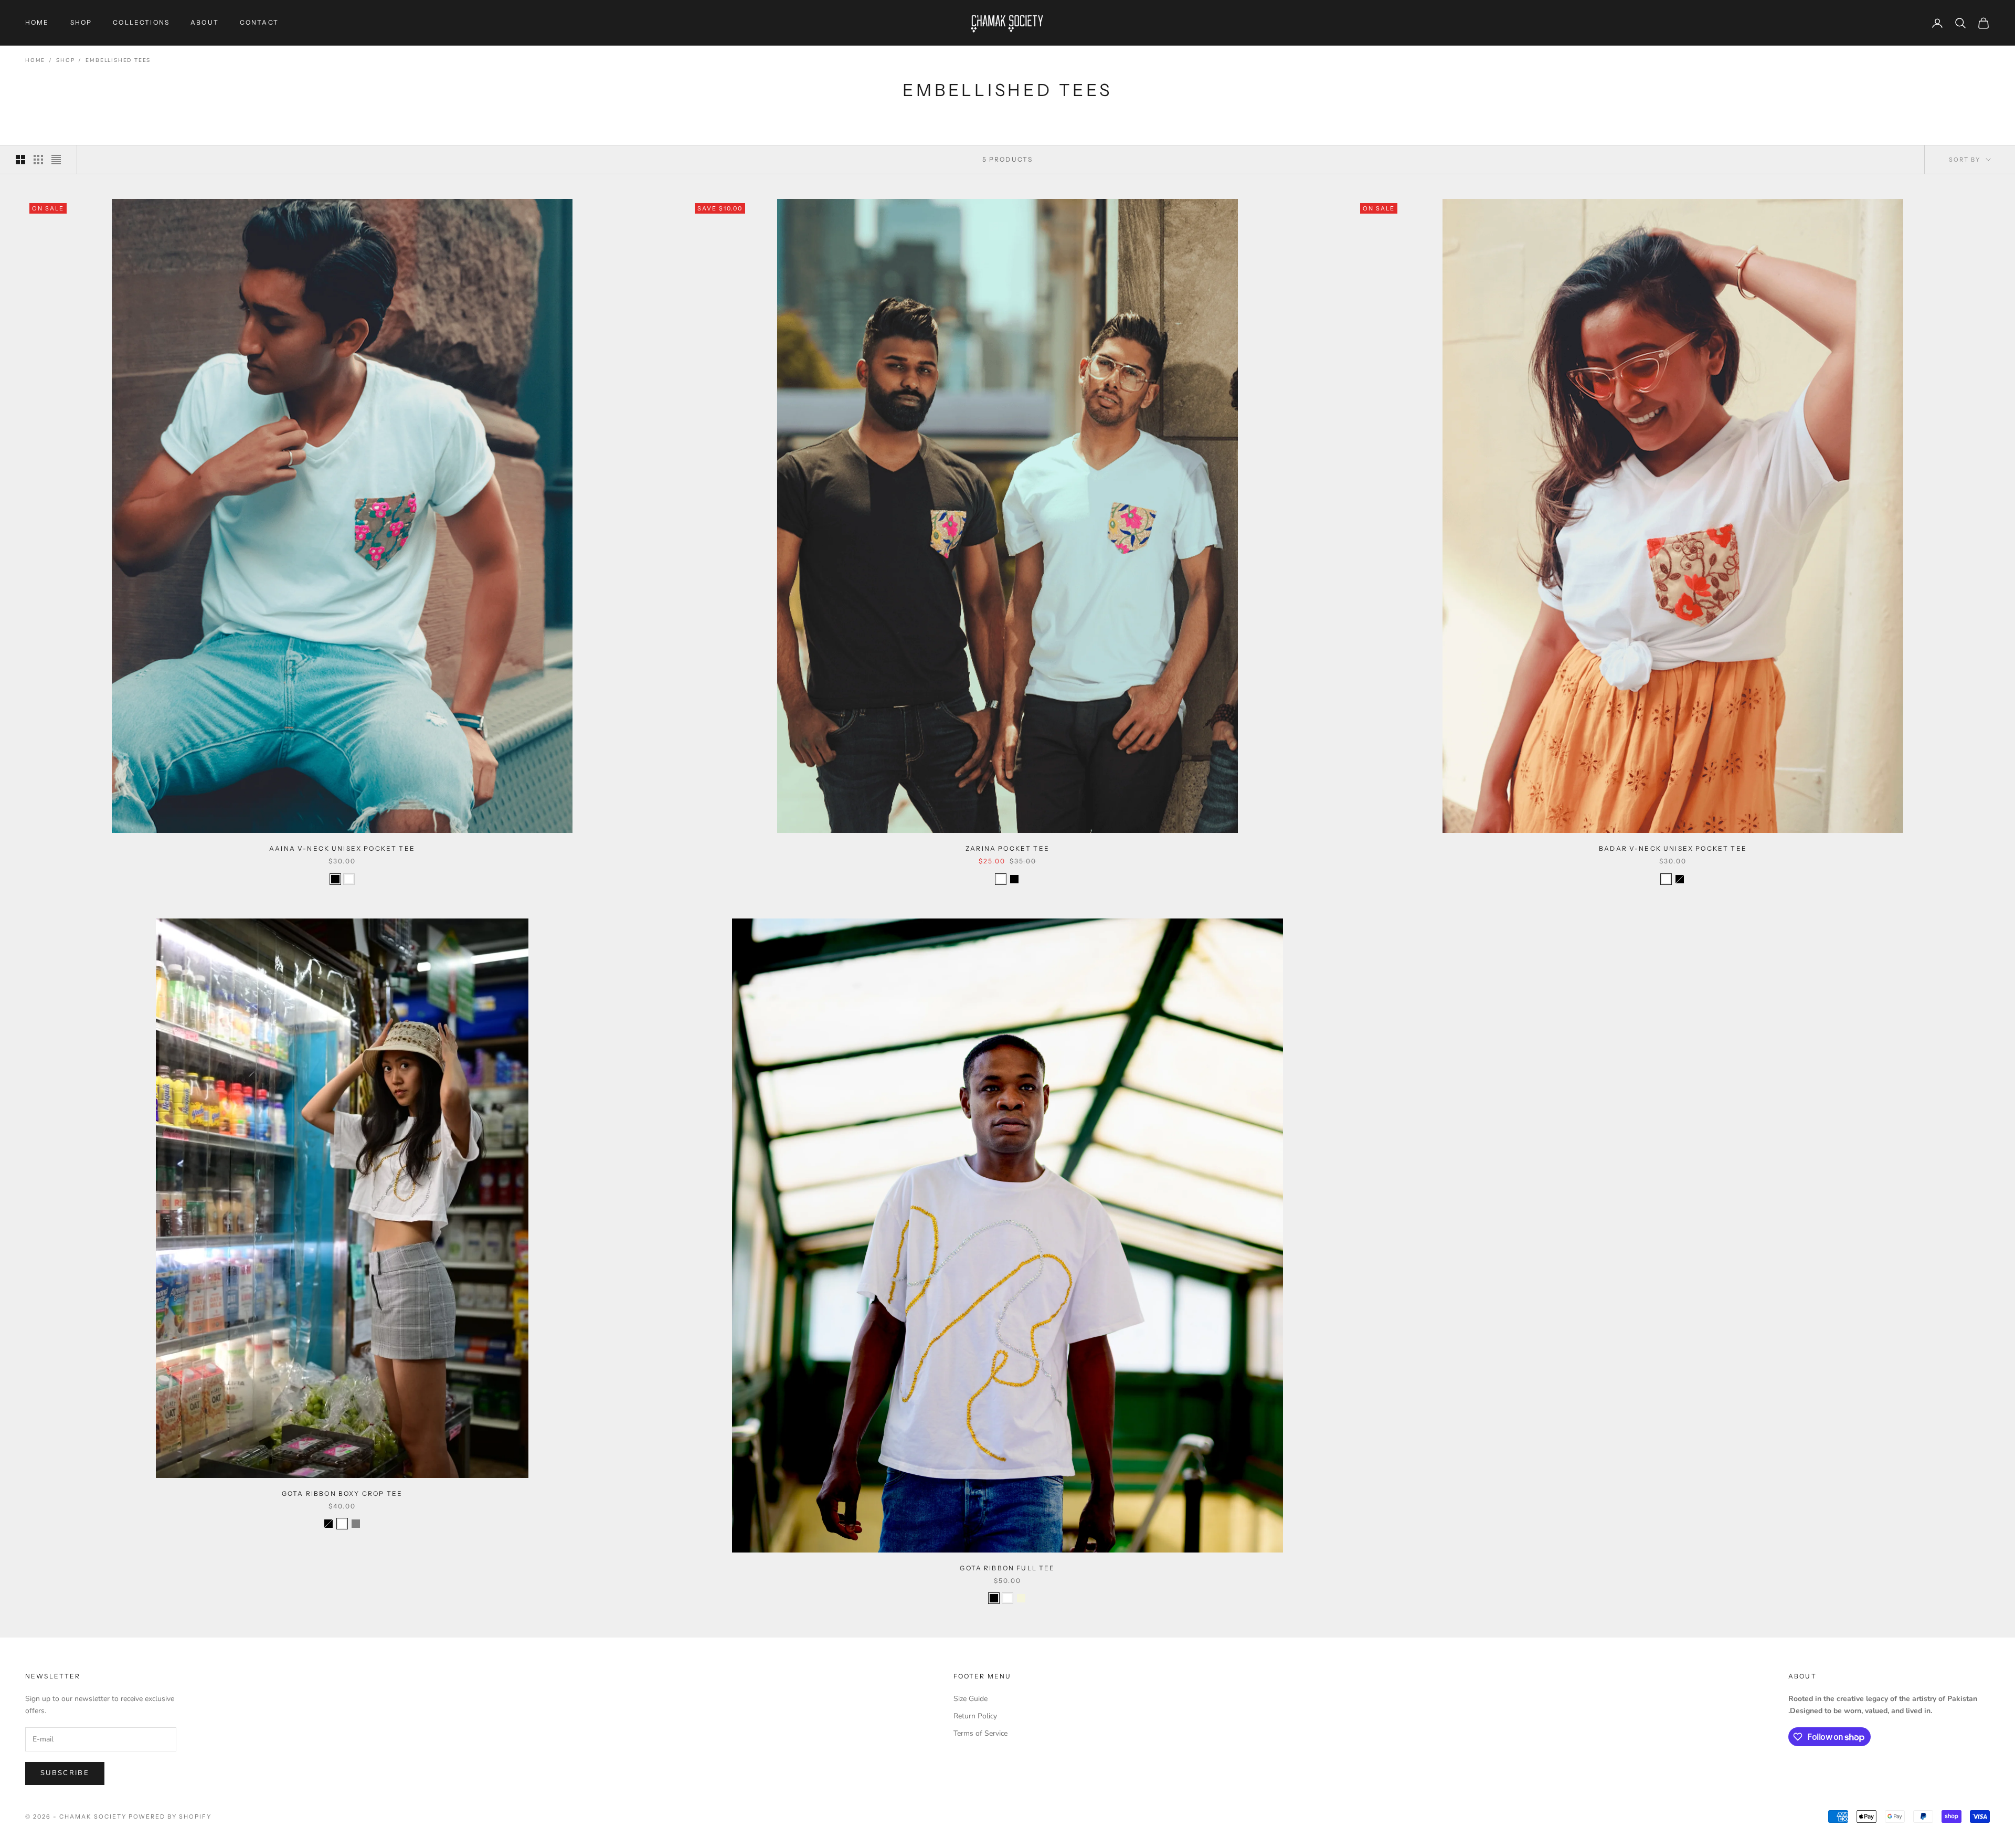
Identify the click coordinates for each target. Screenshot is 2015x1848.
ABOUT (205, 22)
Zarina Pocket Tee (1008, 848)
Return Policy (975, 1716)
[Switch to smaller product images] (38, 160)
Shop (65, 60)
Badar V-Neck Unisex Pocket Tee (1673, 848)
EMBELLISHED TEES (118, 60)
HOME (37, 22)
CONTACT (259, 22)
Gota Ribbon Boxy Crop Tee (342, 1493)
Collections (141, 22)
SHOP (81, 22)
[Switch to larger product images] (20, 160)
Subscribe (65, 1773)
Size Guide (971, 1699)
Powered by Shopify (170, 1817)
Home (35, 60)
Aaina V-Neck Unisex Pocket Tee (342, 848)
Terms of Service (980, 1733)
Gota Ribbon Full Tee (1007, 1568)
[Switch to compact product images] (56, 160)
